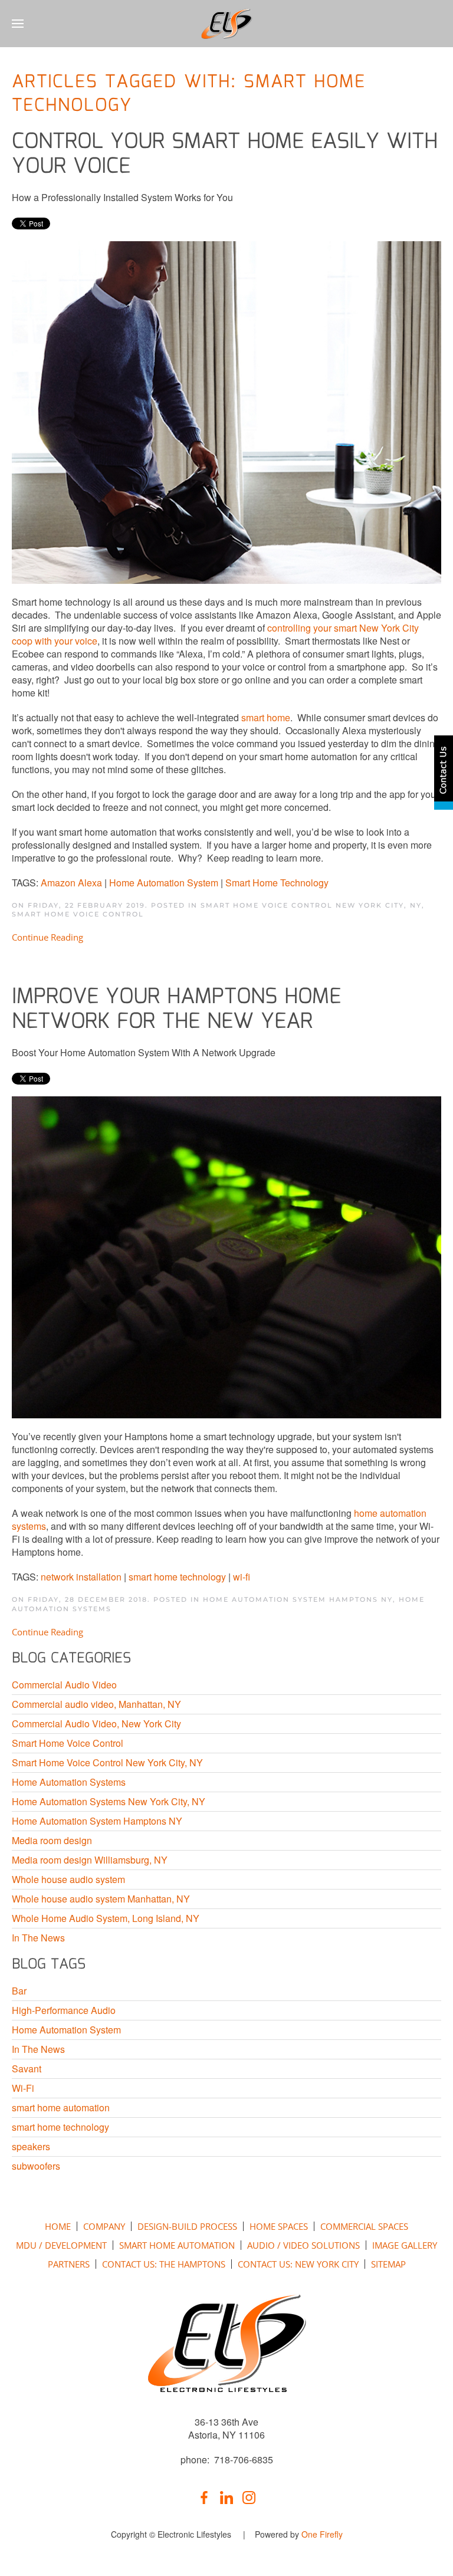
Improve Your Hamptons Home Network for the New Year (176, 1010)
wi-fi (242, 1577)
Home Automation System (164, 883)
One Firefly (322, 2534)
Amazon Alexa (71, 883)
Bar (19, 1991)
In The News (38, 2049)
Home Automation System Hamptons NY (298, 1599)
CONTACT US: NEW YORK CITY (298, 2264)
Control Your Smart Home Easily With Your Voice (225, 155)
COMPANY (104, 2226)
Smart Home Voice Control (78, 914)
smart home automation (61, 2108)
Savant (27, 2069)
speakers (31, 2147)
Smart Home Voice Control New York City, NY (311, 905)
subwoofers (36, 2166)
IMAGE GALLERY (405, 2245)
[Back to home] (227, 24)
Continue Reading (47, 937)
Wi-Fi (23, 2088)
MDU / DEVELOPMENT (61, 2245)
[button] (18, 24)
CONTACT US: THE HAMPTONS (164, 2264)
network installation (81, 1577)
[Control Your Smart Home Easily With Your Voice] (226, 411)
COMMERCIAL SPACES (364, 2226)
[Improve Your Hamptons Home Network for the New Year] (226, 1256)
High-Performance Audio (64, 2010)
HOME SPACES (279, 2226)
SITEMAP (388, 2264)
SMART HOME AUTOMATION (177, 2245)
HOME (58, 2226)
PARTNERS (69, 2264)
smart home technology (177, 1577)
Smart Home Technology (277, 883)
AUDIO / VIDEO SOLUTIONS (303, 2245)
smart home (266, 717)
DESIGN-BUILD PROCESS (187, 2226)
